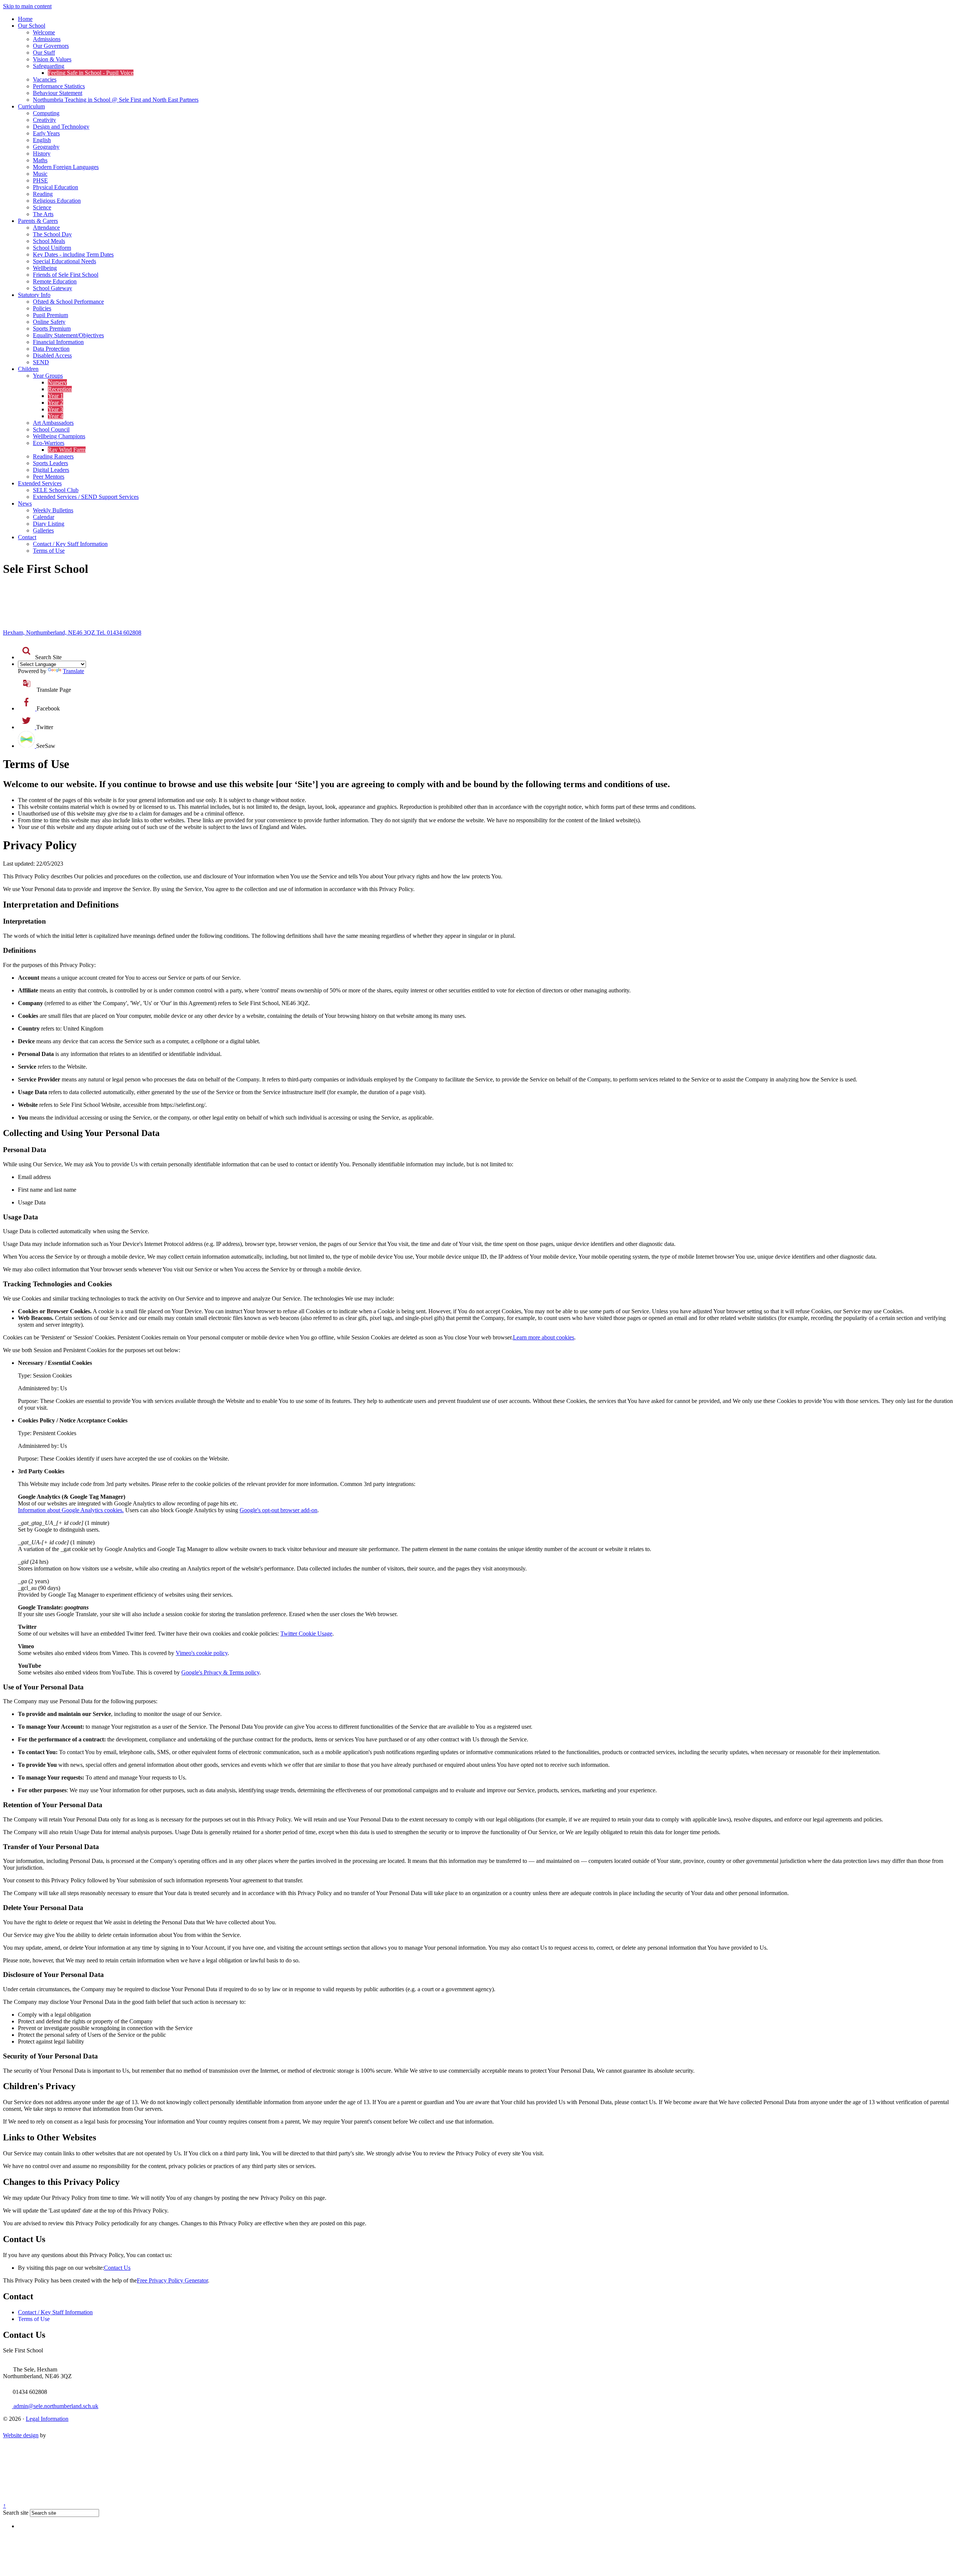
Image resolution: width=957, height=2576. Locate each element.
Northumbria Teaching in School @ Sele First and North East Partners (116, 100)
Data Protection (51, 349)
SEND (41, 362)
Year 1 (56, 396)
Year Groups (48, 376)
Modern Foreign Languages (66, 167)
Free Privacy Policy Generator (172, 2280)
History (42, 153)
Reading (43, 194)
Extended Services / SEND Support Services (86, 497)
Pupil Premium (50, 315)
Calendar (44, 517)
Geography (46, 147)
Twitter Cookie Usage (306, 1634)
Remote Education (55, 281)
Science (42, 207)
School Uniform (52, 248)
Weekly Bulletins (53, 510)
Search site (16, 2513)
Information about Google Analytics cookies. (71, 1510)
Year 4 (56, 416)
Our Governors (51, 46)
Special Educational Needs (64, 261)
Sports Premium (52, 328)
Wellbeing (45, 268)
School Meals (49, 241)
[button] (27, 651)
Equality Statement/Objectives (68, 335)
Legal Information (47, 2419)
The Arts (43, 214)
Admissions (47, 39)
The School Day (52, 234)
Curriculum (31, 106)
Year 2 (56, 403)
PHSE (40, 180)
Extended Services (40, 483)
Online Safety (49, 322)
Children (28, 369)
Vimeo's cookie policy (202, 1653)
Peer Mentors (49, 477)
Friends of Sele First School (66, 275)
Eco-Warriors (49, 443)
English (42, 140)
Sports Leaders (50, 463)
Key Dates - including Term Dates (73, 254)
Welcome (44, 32)
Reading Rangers (53, 456)
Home (25, 19)
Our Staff (44, 53)
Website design (21, 2435)
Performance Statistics (59, 86)
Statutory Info (34, 295)
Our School (32, 26)
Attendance (46, 228)
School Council (51, 429)
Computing (46, 113)
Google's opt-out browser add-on (279, 1510)
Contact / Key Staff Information (70, 544)
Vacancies (45, 79)
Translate (73, 671)
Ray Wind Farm (67, 450)
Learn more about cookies (544, 1337)
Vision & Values (52, 59)
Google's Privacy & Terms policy (220, 1672)
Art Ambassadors (53, 423)
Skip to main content (27, 6)
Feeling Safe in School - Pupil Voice (91, 73)
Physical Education (56, 187)
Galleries (43, 530)
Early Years (46, 133)
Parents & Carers (38, 221)
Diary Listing (49, 524)
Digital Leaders (51, 470)
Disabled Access (52, 355)
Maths (40, 160)
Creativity (44, 120)
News (25, 503)
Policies (42, 308)
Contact (27, 537)
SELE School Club (56, 490)
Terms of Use (49, 551)
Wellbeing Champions (59, 436)
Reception (60, 389)
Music (40, 174)
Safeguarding (49, 66)
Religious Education (57, 201)
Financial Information (58, 342)
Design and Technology (61, 127)
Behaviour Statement (58, 93)
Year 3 (56, 409)
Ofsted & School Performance (68, 302)
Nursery (57, 382)
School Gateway (53, 288)
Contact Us (117, 2268)
